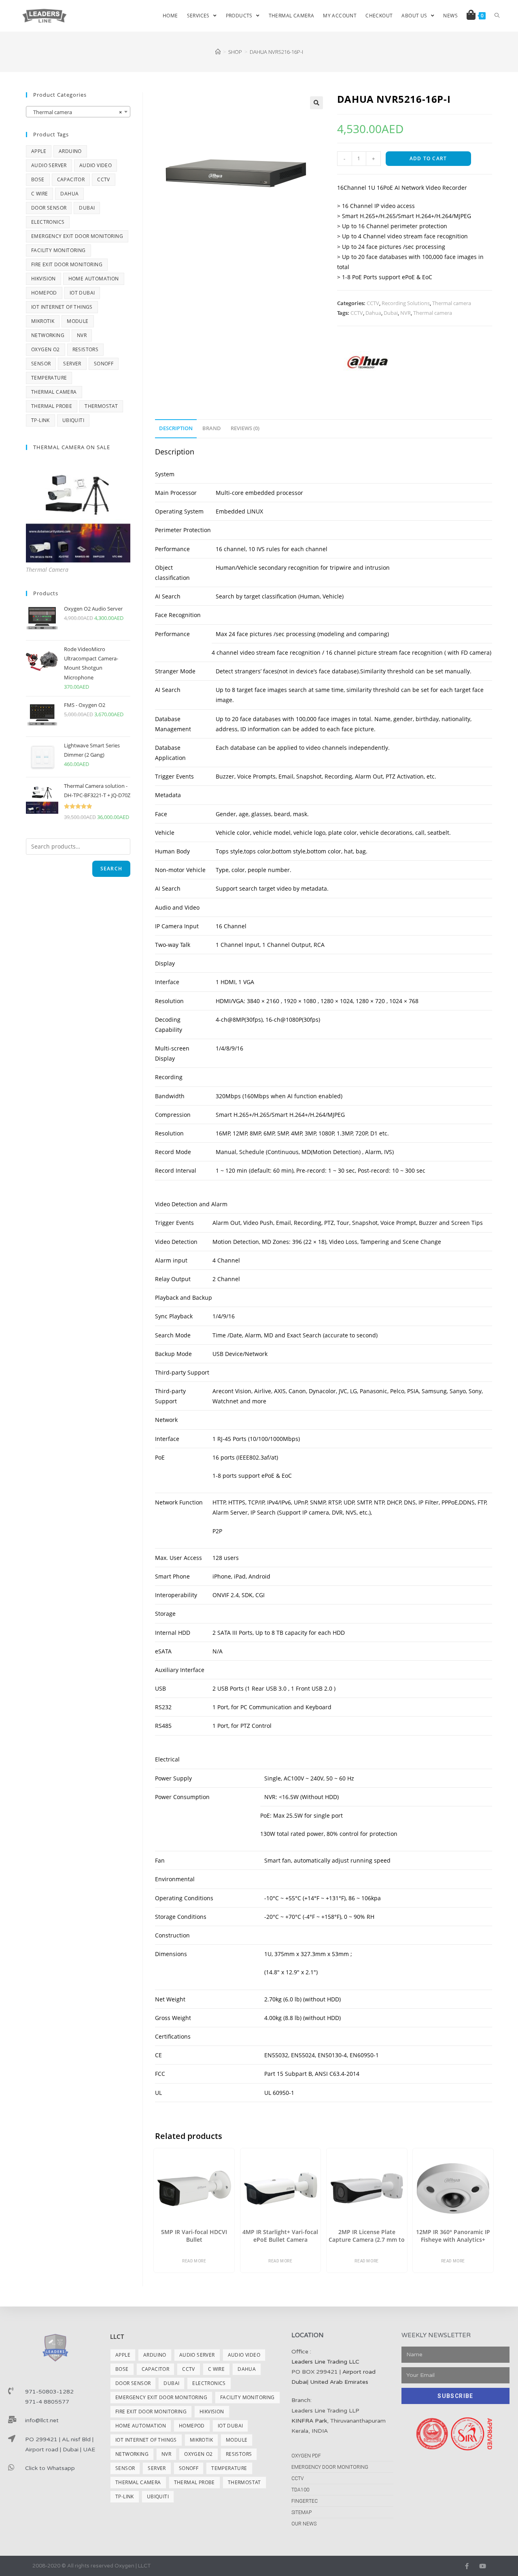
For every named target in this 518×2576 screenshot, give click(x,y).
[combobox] (78, 112)
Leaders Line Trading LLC (325, 2362)
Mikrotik (43, 321)
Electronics (48, 222)
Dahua (373, 313)
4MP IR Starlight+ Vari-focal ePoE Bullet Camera (280, 2236)
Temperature (49, 378)
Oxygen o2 (46, 349)
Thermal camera (452, 303)
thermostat (101, 406)
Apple (39, 151)
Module (77, 321)
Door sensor (49, 208)
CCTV (373, 303)
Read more (194, 2261)
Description (176, 428)
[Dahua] (367, 362)
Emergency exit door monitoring (77, 236)
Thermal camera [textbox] (76, 112)
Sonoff (104, 364)
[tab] (176, 429)
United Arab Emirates (339, 2382)
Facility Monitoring (58, 250)
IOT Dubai (82, 293)
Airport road (359, 2372)
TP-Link (40, 420)
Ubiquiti (73, 420)
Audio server (49, 165)
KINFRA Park (309, 2421)
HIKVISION (44, 279)
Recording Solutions (406, 303)
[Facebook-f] (467, 2566)
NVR (405, 313)
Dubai (391, 313)
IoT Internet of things (62, 307)
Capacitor (71, 179)
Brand (212, 428)
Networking (48, 335)
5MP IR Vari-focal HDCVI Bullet (194, 2236)
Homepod (44, 293)
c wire (39, 194)
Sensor (41, 364)
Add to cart (428, 158)
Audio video (96, 165)
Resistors (86, 349)
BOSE (38, 179)
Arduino (70, 151)
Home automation (94, 279)
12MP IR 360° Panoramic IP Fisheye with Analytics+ (453, 2236)
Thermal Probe (52, 406)
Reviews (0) (245, 428)
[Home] (218, 52)
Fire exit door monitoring (67, 264)
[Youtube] (483, 2566)
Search (111, 869)
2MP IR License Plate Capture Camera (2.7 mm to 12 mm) (367, 2236)
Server (72, 364)
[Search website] (497, 16)
